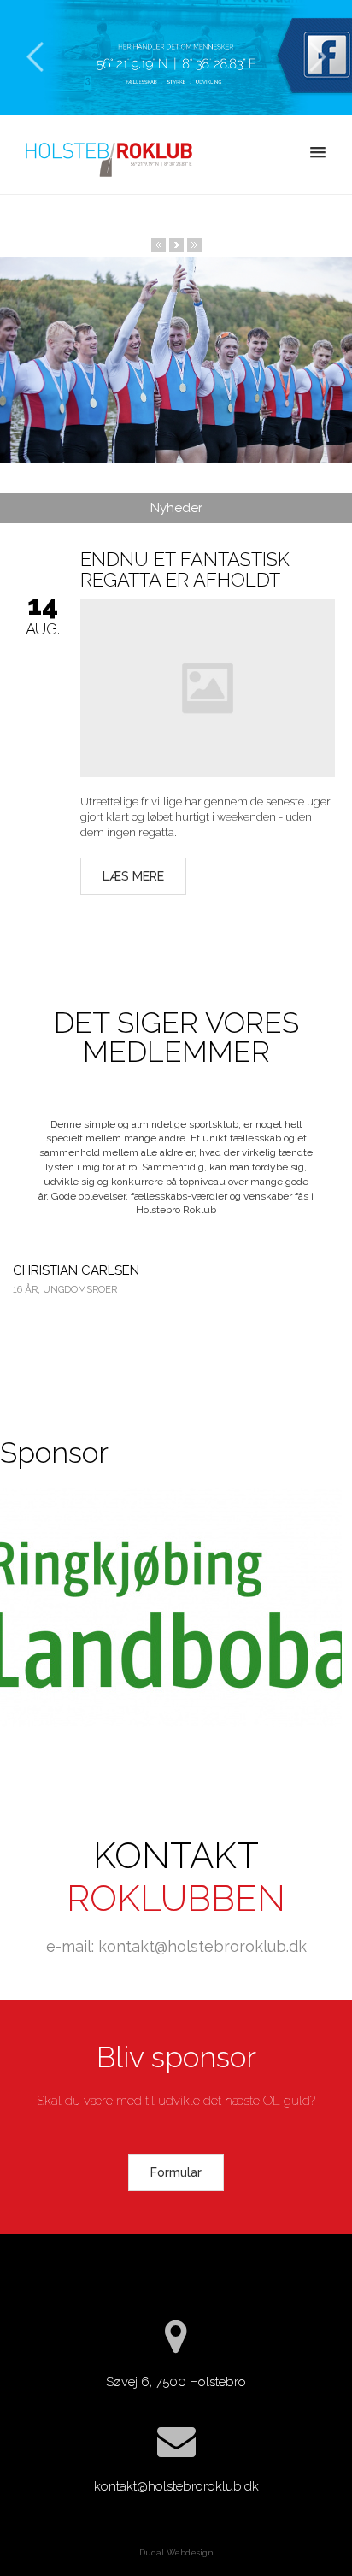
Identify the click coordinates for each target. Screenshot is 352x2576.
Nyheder (176, 508)
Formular (176, 2172)
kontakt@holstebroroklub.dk (176, 2486)
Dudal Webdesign (176, 2552)
